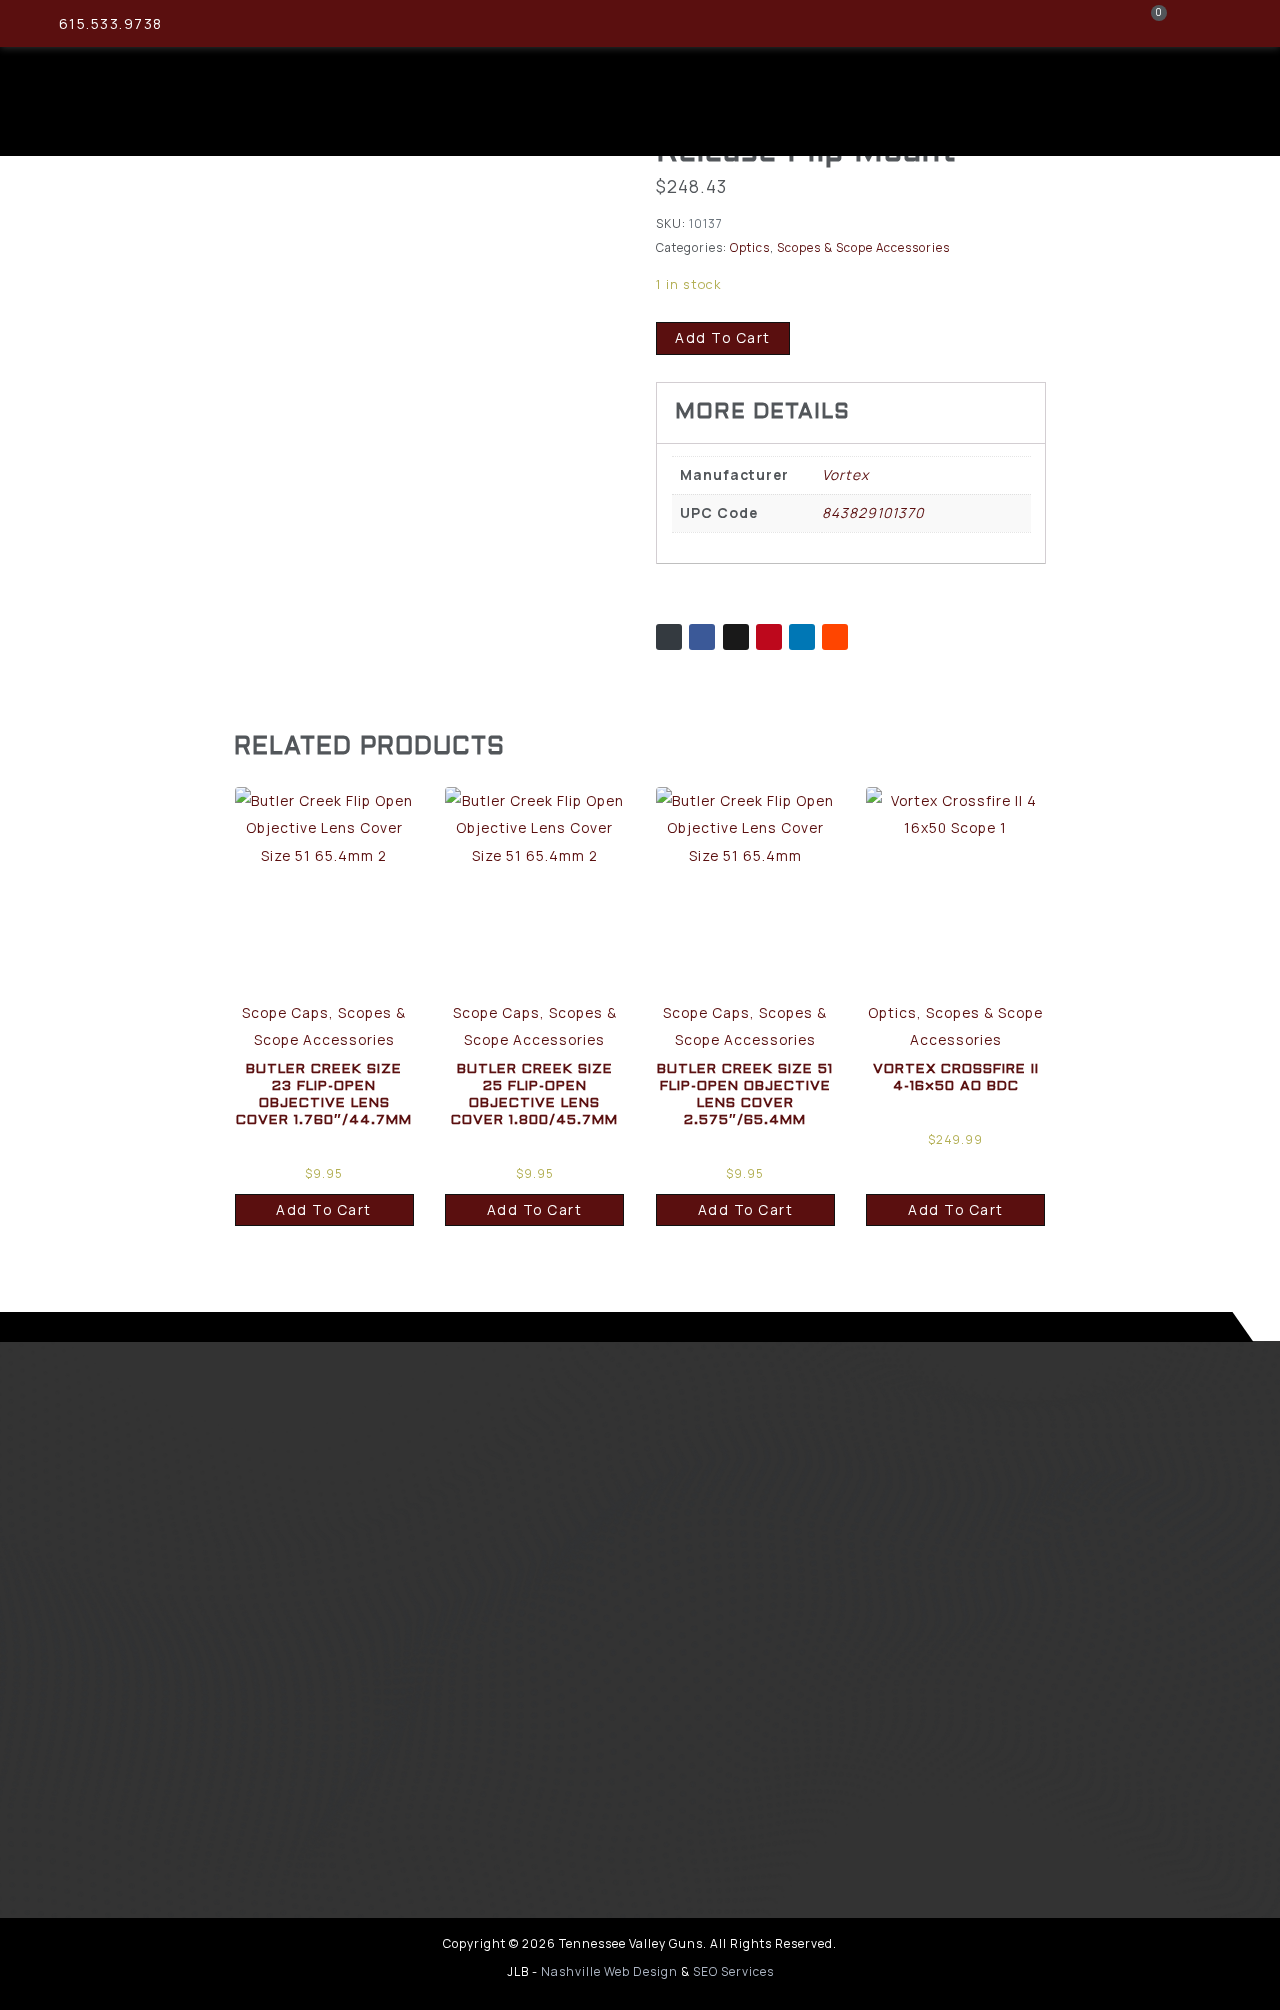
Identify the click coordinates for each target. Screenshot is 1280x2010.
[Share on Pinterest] (769, 637)
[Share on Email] (669, 637)
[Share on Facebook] (702, 637)
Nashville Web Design (609, 1971)
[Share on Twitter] (736, 637)
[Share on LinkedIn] (802, 637)
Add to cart (723, 337)
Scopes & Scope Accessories (863, 247)
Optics (750, 247)
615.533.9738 (111, 23)
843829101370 (873, 512)
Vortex (845, 474)
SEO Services (733, 1971)
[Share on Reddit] (835, 637)
